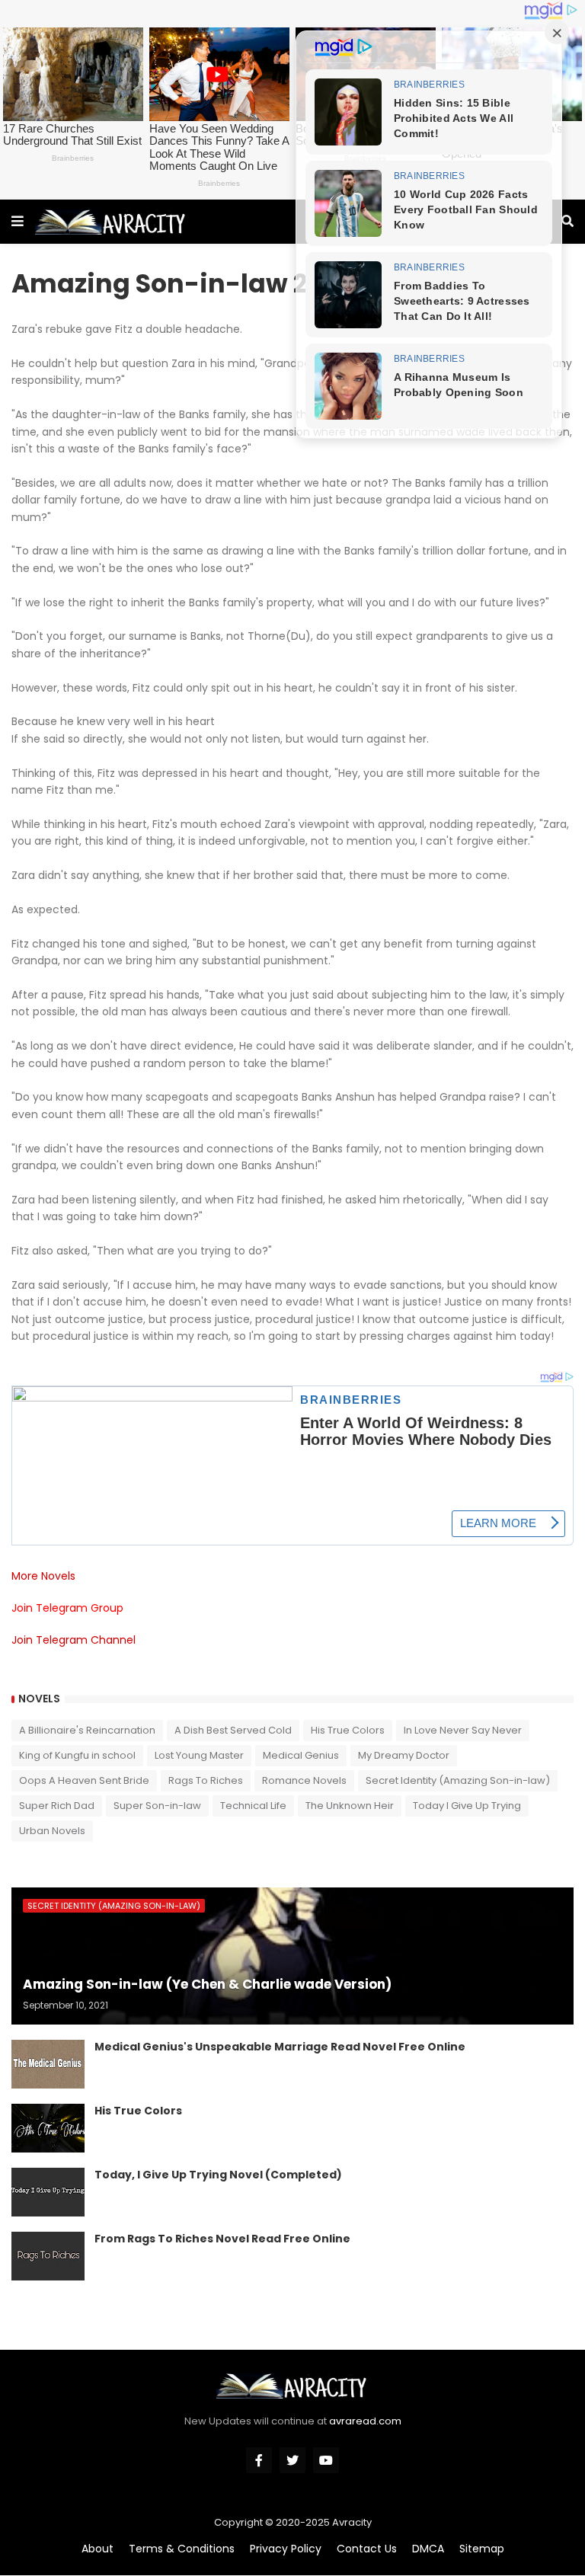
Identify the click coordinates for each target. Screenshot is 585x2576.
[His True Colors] (48, 2128)
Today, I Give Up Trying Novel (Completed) (218, 2175)
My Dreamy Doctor (404, 1755)
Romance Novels (304, 1780)
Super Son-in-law (157, 1806)
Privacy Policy (286, 2549)
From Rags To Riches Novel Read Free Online (222, 2239)
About (97, 2549)
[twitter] (292, 2460)
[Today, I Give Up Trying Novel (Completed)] (48, 2192)
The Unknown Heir (350, 1806)
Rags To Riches (206, 1780)
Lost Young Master (199, 1755)
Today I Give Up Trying (467, 1806)
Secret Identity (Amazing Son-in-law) (458, 1780)
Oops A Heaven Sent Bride (84, 1780)
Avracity (352, 2522)
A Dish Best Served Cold (233, 1730)
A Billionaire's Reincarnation (87, 1730)
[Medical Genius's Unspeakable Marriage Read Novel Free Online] (48, 2064)
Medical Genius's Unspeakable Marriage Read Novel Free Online (280, 2047)
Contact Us (367, 2549)
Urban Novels (52, 1831)
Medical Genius (301, 1755)
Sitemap (482, 2549)
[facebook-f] (259, 2460)
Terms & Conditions (182, 2549)
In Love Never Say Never (463, 1730)
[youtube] (326, 2460)
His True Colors (348, 1730)
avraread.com (365, 2421)
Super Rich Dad (57, 1806)
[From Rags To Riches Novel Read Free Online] (48, 2256)
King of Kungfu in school (77, 1755)
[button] (18, 222)
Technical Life (253, 1806)
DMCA (428, 2549)
